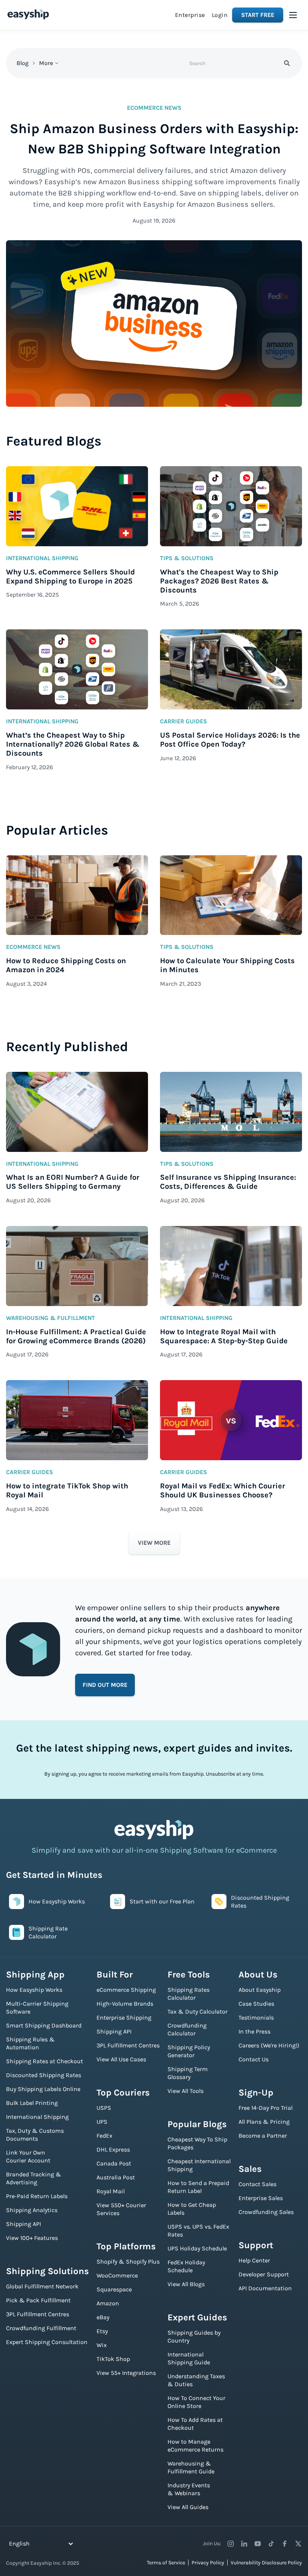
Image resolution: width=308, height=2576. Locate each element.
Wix (102, 2345)
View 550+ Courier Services (121, 2209)
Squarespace (114, 2289)
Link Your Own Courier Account (28, 2156)
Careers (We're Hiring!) (269, 2045)
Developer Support (264, 2274)
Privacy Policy (208, 2563)
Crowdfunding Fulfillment (41, 2328)
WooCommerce (117, 2275)
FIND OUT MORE (105, 1685)
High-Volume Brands (125, 2004)
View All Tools (186, 2091)
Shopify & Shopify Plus (128, 2262)
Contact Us (254, 2059)
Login (220, 15)
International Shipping (37, 2117)
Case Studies (256, 2004)
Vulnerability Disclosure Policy (266, 2563)
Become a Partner (263, 2136)
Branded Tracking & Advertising (34, 2178)
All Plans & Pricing (264, 2122)
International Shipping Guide (189, 2358)
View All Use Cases (121, 2059)
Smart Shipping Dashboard (44, 2025)
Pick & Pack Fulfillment (38, 2300)
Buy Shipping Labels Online (43, 2089)
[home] (28, 14)
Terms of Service (166, 2563)
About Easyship (260, 1990)
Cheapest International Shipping (199, 2165)
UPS (102, 2122)
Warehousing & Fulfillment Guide (191, 2467)
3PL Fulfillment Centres (38, 2314)
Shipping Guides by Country (194, 2337)
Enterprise (190, 15)
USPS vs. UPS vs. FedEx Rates (198, 2231)
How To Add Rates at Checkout (195, 2424)
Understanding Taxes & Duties (196, 2380)
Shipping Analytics (32, 2210)
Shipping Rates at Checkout (45, 2061)
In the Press (254, 2031)
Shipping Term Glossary (188, 2073)
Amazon (108, 2303)
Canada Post (114, 2163)
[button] (293, 15)
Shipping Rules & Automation (30, 2043)
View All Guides (188, 2507)
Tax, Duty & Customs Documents (35, 2135)
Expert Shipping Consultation (47, 2342)
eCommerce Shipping (126, 1990)
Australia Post (116, 2177)
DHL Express (113, 2149)
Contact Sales (257, 2184)
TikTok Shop (113, 2359)
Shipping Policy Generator (189, 2051)
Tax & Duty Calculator (198, 2012)
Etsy (102, 2331)
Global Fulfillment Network (42, 2286)
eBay (103, 2317)
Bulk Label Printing (32, 2103)
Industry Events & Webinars (189, 2489)
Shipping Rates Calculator (189, 1994)
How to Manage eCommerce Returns (196, 2446)
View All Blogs (186, 2284)
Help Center (254, 2260)
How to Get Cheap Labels (192, 2209)
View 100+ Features (32, 2238)
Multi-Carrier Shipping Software (37, 2008)
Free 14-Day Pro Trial (266, 2108)
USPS (104, 2108)
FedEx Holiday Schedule (186, 2266)
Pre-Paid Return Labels (37, 2196)
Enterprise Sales (261, 2198)
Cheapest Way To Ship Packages (197, 2143)
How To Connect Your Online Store (196, 2402)
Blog (23, 63)
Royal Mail (111, 2191)
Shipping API (23, 2224)
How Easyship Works (34, 1990)
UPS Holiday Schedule (197, 2248)
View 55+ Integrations (126, 2373)
